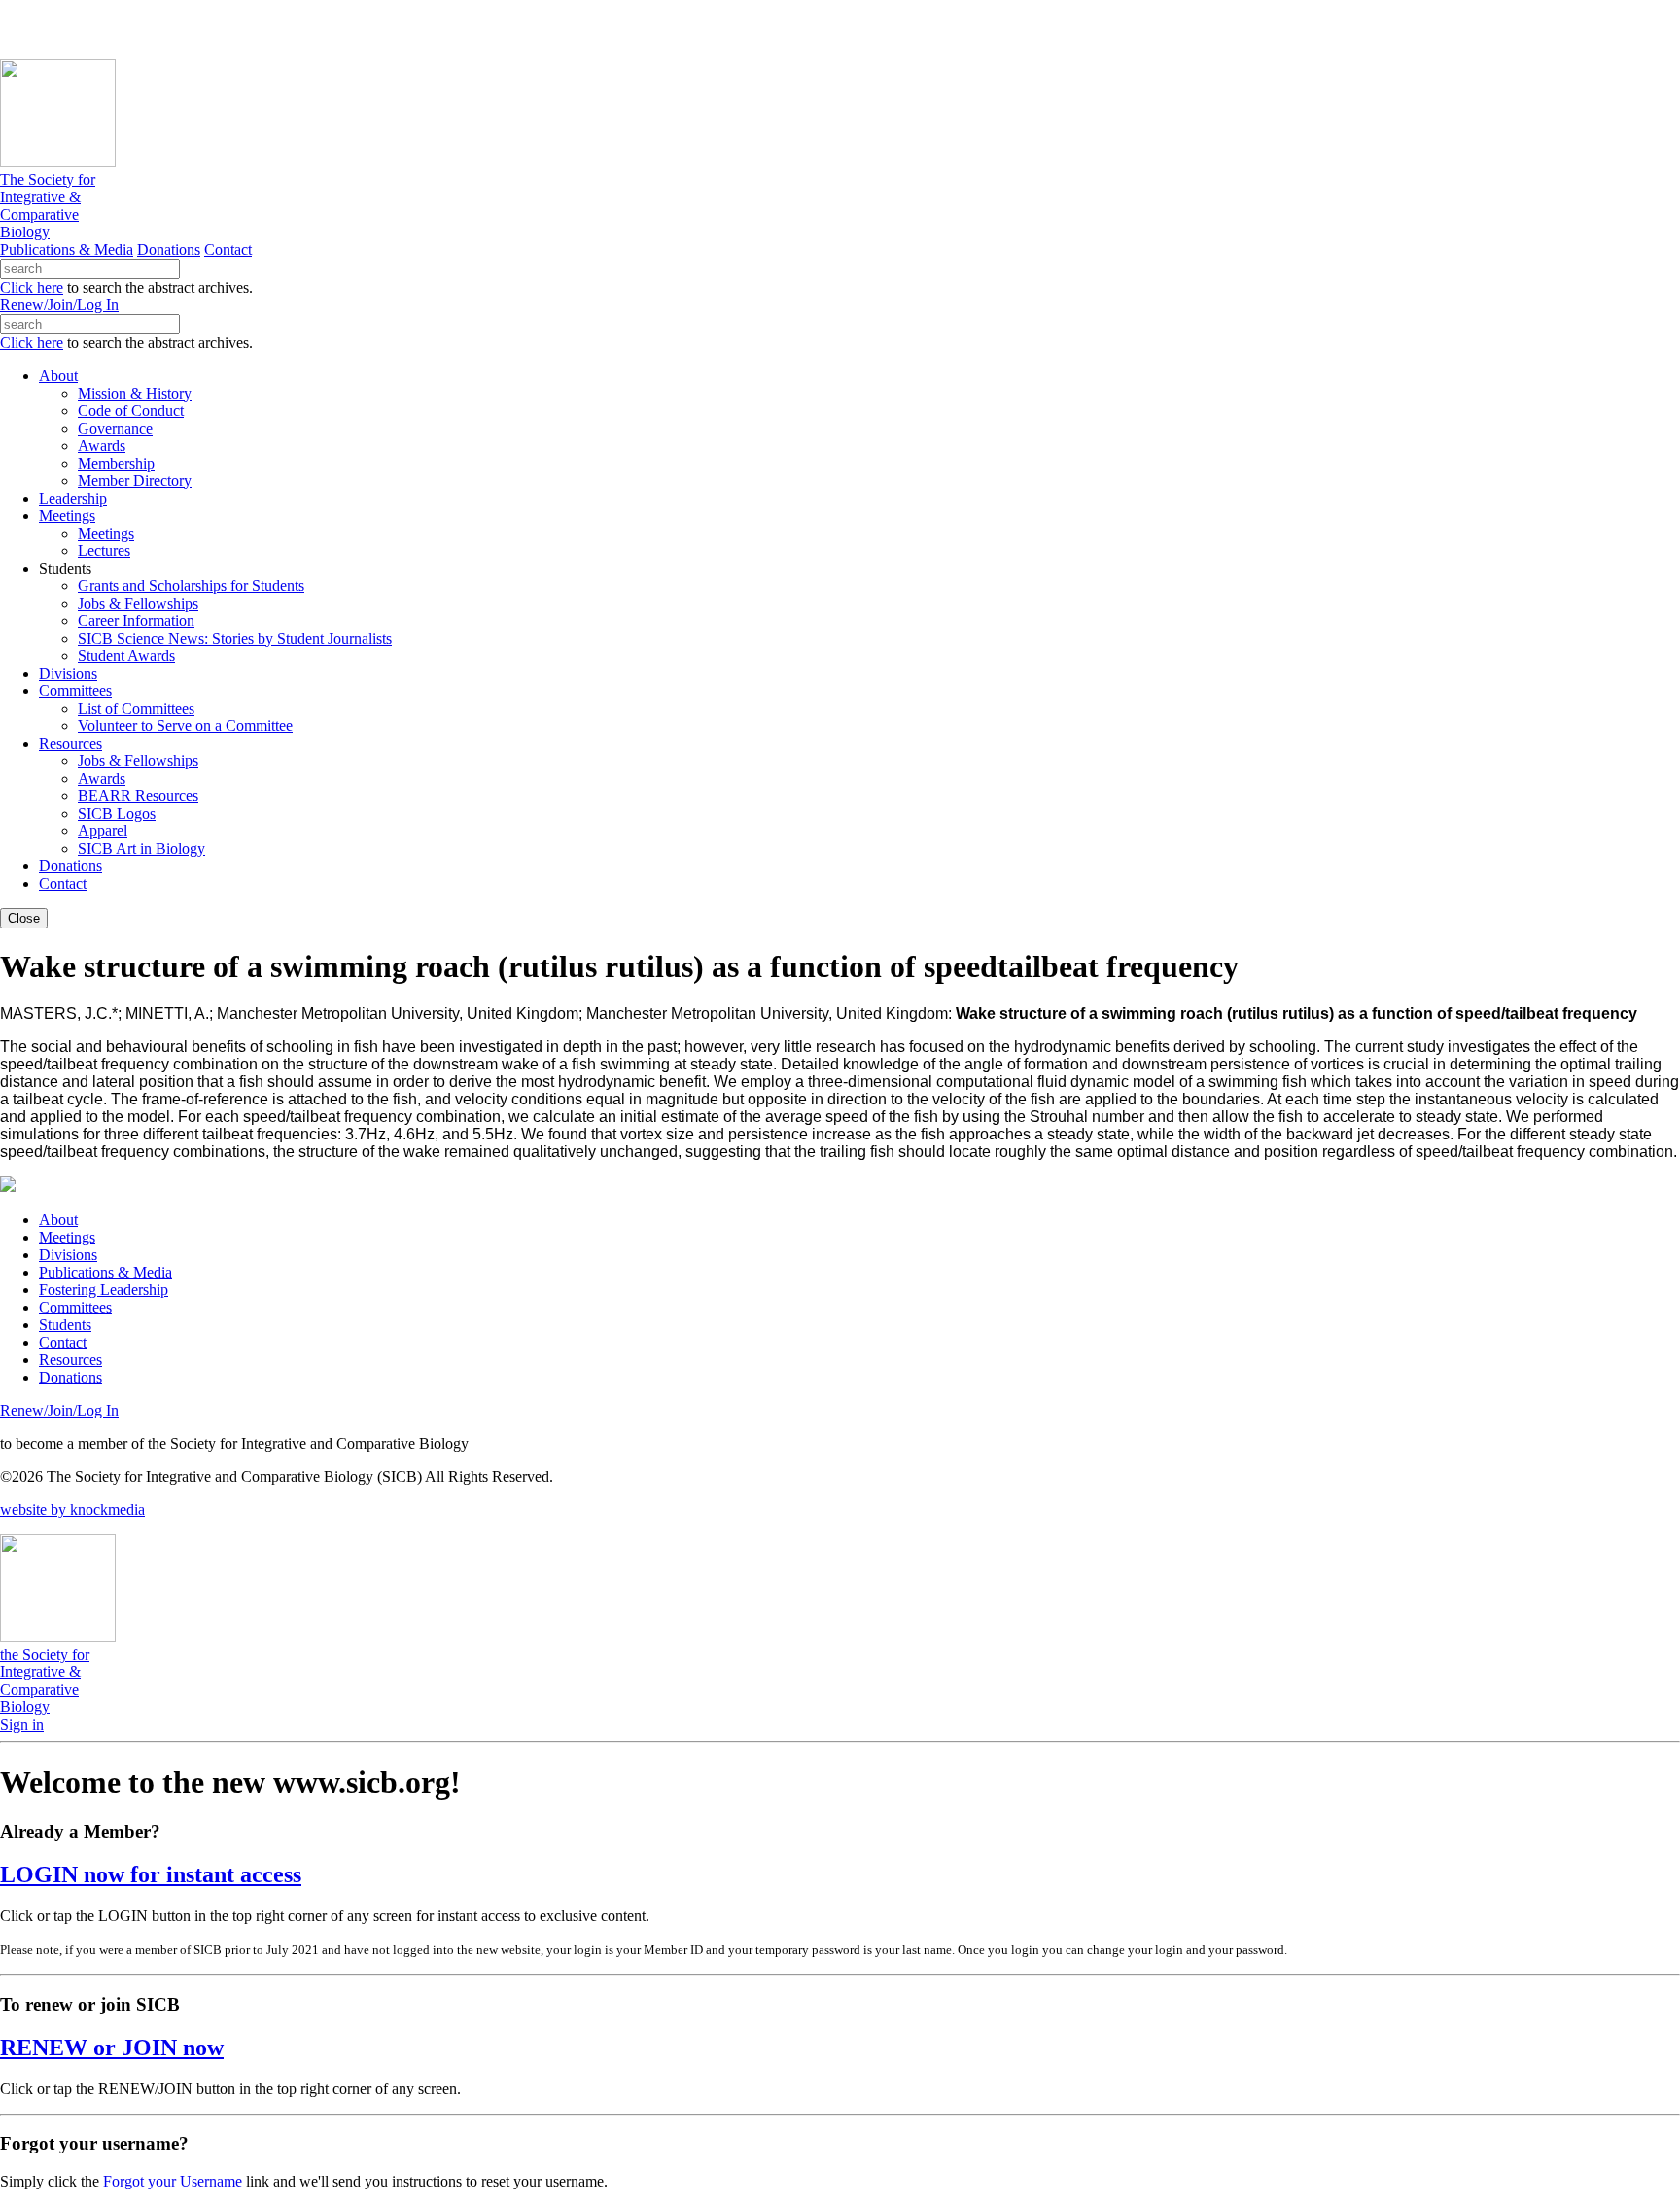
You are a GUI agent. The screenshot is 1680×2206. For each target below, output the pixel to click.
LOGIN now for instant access (151, 1874)
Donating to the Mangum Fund (532, 29)
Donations (169, 249)
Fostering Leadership (104, 1290)
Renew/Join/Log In (59, 305)
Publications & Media (67, 249)
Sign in (22, 1724)
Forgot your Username (173, 2181)
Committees (75, 1307)
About (58, 1220)
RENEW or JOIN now (112, 2048)
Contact (228, 249)
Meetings (67, 1237)
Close (24, 918)
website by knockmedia (72, 1509)
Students (65, 1325)
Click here (32, 287)
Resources (70, 1360)
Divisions (68, 1255)
